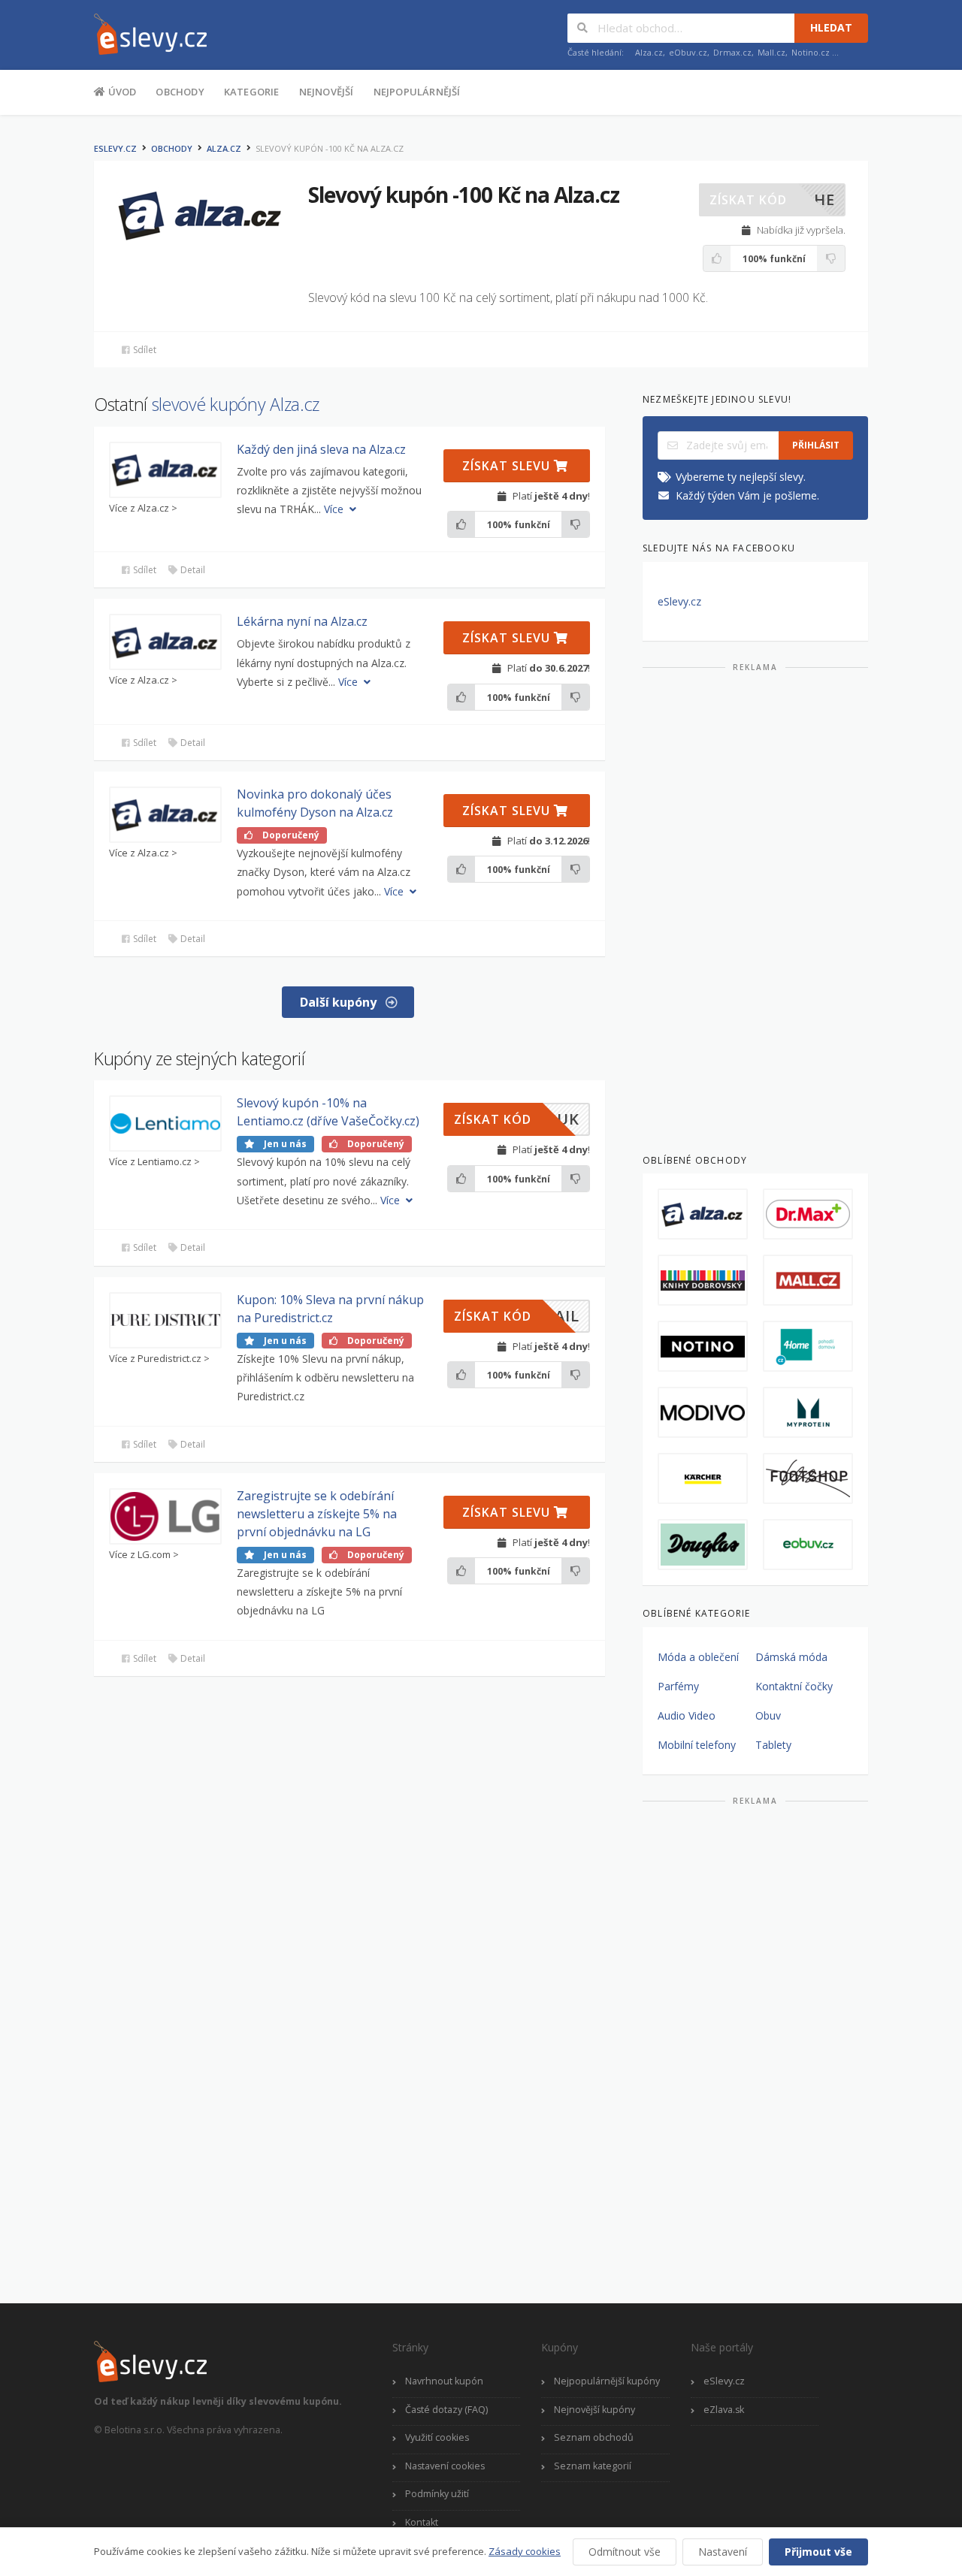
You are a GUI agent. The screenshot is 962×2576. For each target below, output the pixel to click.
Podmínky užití (437, 2494)
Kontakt (422, 2522)
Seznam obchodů (594, 2437)
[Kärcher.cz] (703, 1478)
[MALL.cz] (808, 1280)
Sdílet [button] (144, 350)
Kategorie (252, 92)
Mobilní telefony (697, 1745)
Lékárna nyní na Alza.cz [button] (302, 621)
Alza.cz (649, 52)
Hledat (831, 27)
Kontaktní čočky (794, 1686)
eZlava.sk (724, 2410)
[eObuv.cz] (808, 1545)
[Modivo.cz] (703, 1412)
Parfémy (678, 1686)
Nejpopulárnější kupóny (607, 2381)
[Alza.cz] (703, 1214)
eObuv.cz (688, 52)
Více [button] (335, 509)
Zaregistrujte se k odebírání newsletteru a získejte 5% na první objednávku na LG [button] (317, 1514)
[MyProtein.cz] (808, 1412)
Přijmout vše (818, 2552)
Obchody (180, 92)
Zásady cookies (525, 2551)
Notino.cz (811, 52)
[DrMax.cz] (808, 1214)
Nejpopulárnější (417, 92)
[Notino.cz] (703, 1346)
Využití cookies (437, 2437)
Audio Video (687, 1715)
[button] (772, 200)
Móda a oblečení (698, 1657)
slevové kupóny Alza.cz (236, 404)
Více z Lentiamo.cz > (154, 1162)
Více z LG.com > (144, 1555)
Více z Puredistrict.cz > (159, 1359)
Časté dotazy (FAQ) (446, 2410)
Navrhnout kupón (444, 2381)
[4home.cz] (808, 1346)
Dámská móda (791, 1657)
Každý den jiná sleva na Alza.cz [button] (321, 449)
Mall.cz (771, 52)
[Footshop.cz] (808, 1478)
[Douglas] (703, 1545)
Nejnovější (327, 92)
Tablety (773, 1745)
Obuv (768, 1715)
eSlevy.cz (115, 148)
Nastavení (723, 2552)
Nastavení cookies (445, 2466)
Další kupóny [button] (340, 1002)
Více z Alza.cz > (143, 508)
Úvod (121, 92)
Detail (192, 570)
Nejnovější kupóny (594, 2410)
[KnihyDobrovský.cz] (703, 1280)
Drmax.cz (732, 52)
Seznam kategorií (593, 2466)
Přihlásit (816, 445)
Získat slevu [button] (508, 466)
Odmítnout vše (625, 2552)
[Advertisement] (755, 907)
